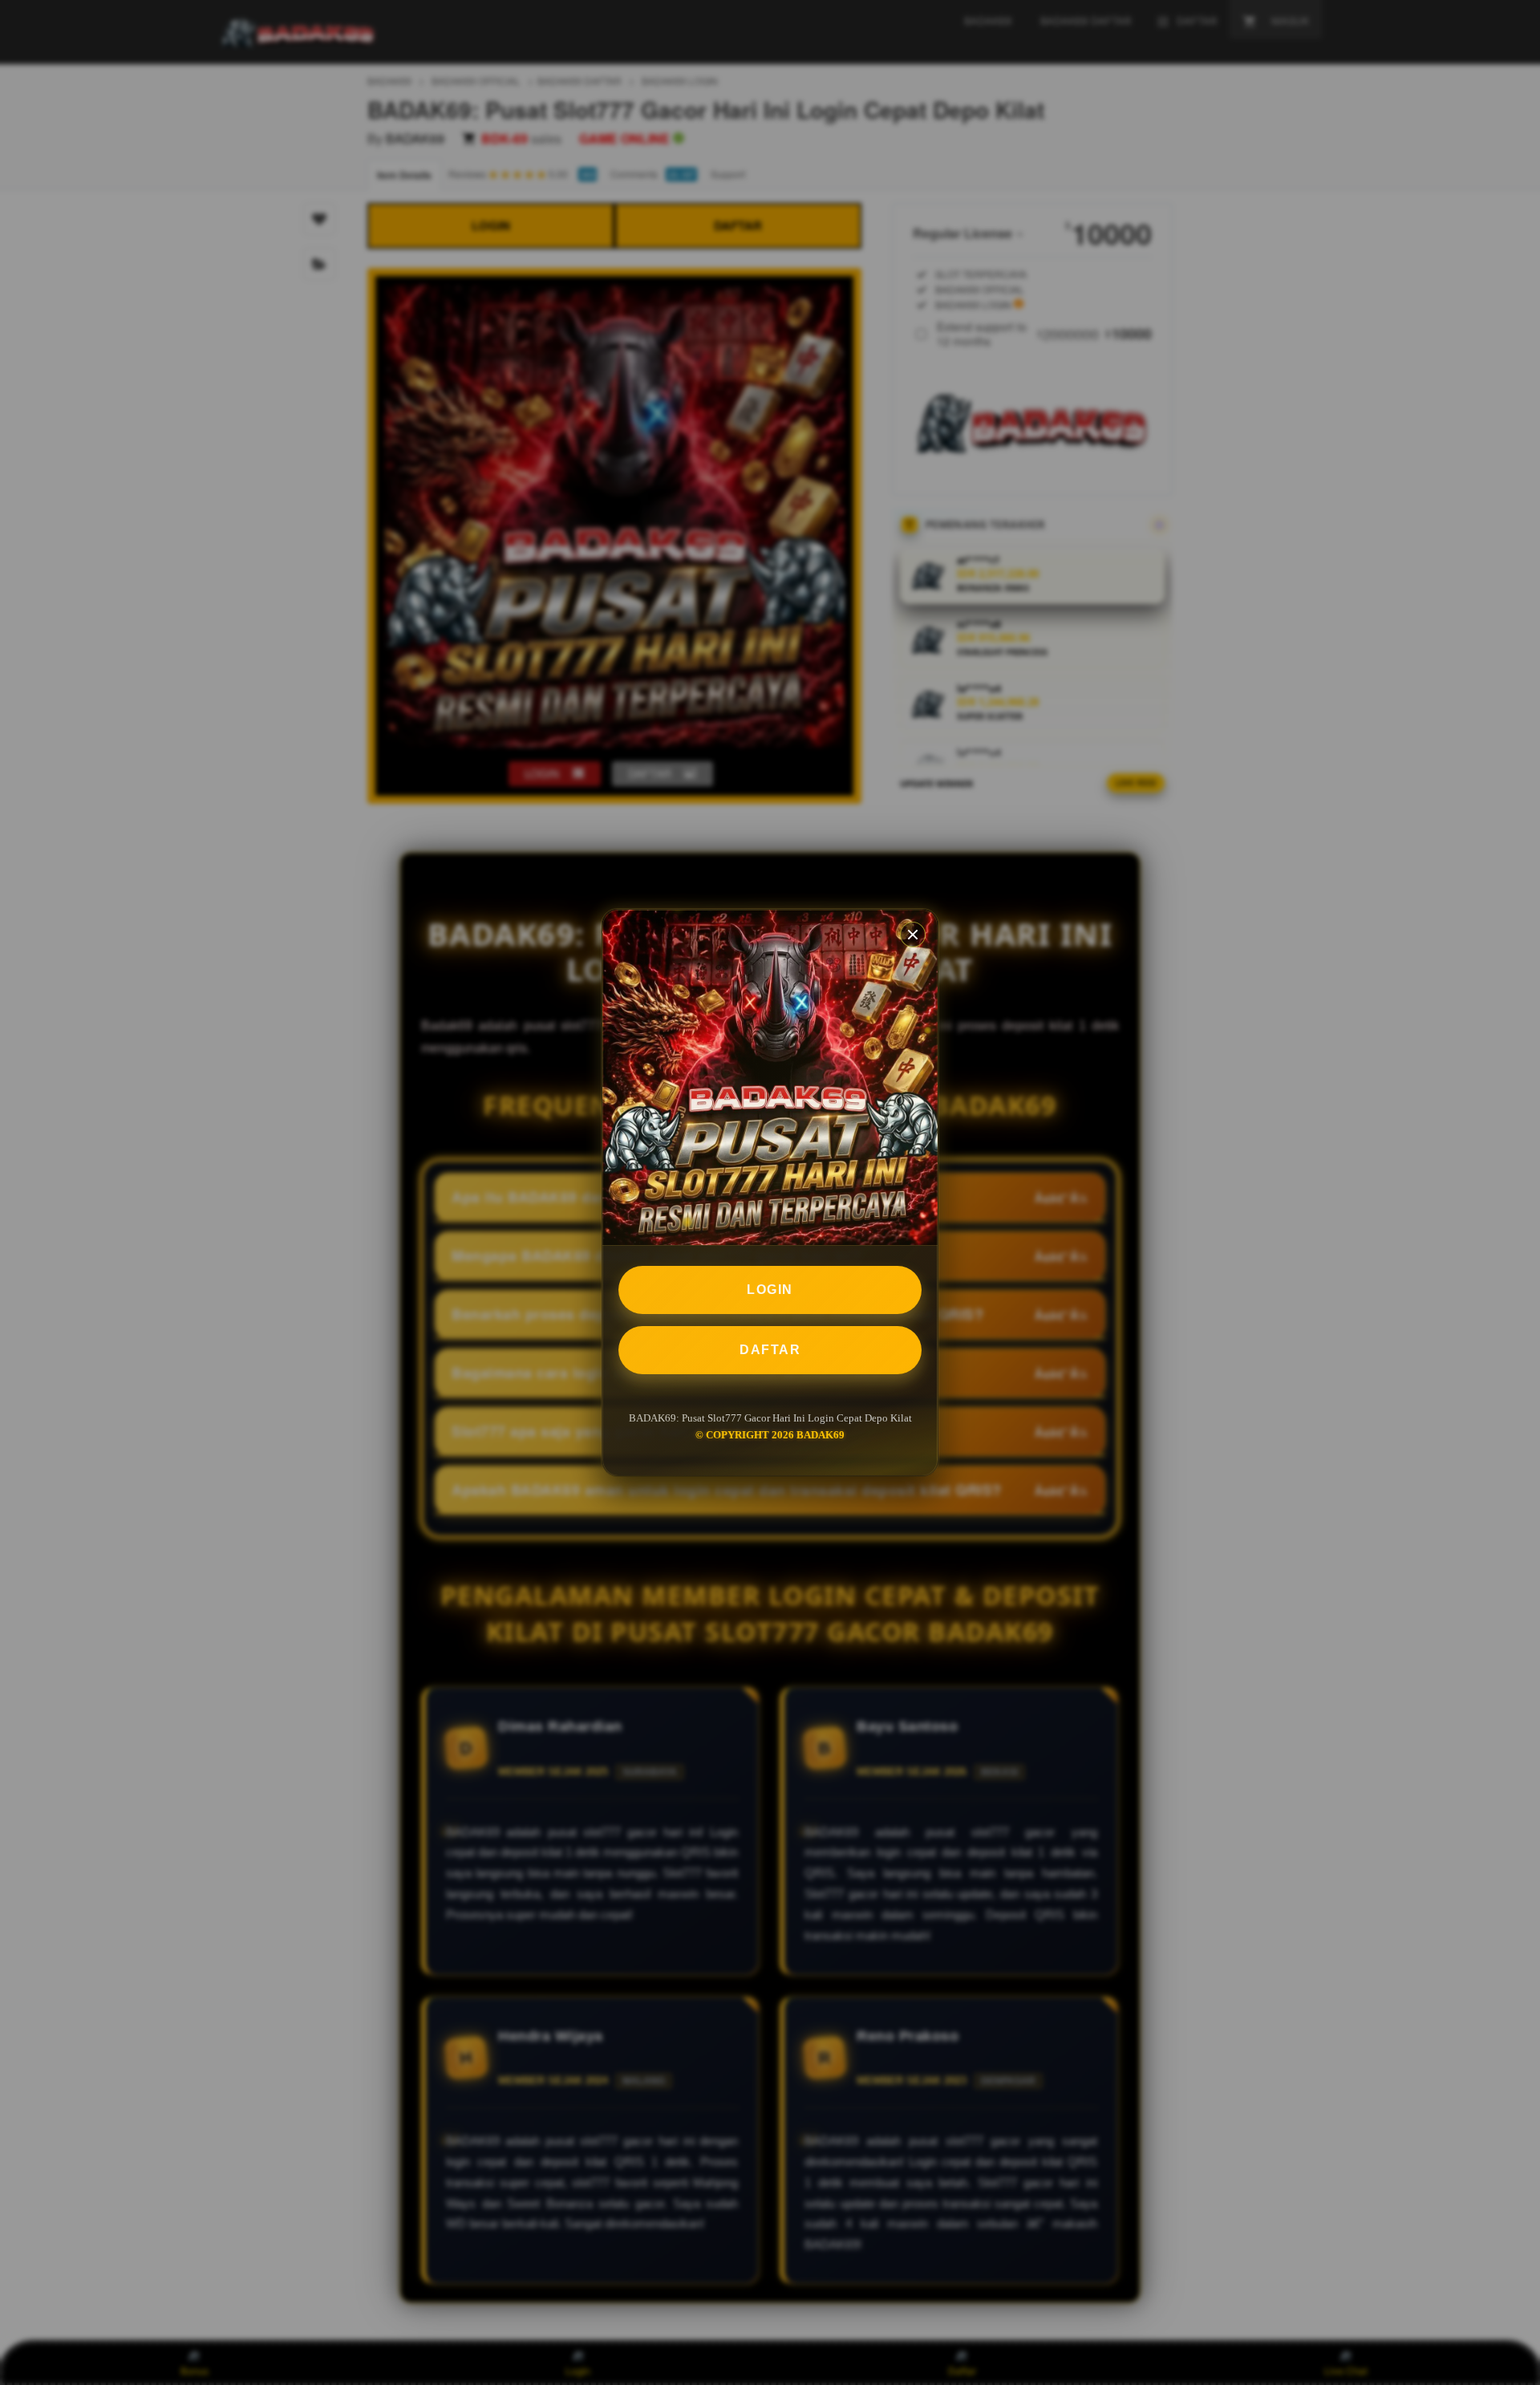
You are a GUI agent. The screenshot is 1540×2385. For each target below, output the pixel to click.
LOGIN (770, 1290)
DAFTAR (770, 1350)
